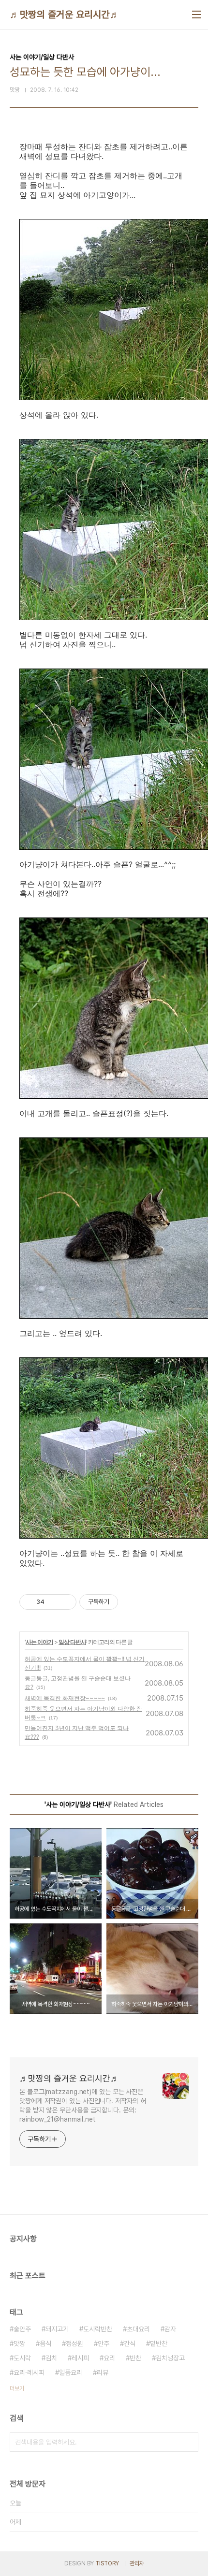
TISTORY (107, 2563)
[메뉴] (196, 15)
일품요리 (71, 2372)
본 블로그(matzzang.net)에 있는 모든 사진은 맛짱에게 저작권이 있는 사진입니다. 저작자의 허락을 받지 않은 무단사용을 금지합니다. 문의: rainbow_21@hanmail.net (82, 2105)
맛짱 (19, 2343)
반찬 (135, 2358)
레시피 (80, 2358)
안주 (104, 2343)
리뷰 (103, 2372)
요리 (109, 2358)
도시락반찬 (98, 2329)
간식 (130, 2343)
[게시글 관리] (66, 1602)
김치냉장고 (170, 2358)
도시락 (22, 2358)
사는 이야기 (39, 1642)
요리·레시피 (29, 2372)
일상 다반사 (72, 1642)
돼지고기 (57, 2329)
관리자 (137, 2563)
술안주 (22, 2329)
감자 (170, 2329)
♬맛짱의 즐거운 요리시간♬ (65, 15)
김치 (51, 2358)
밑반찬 (159, 2343)
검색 (189, 2442)
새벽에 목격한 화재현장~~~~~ (65, 1698)
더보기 (17, 2388)
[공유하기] (53, 1602)
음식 (45, 2343)
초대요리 (138, 2329)
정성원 (74, 2343)
